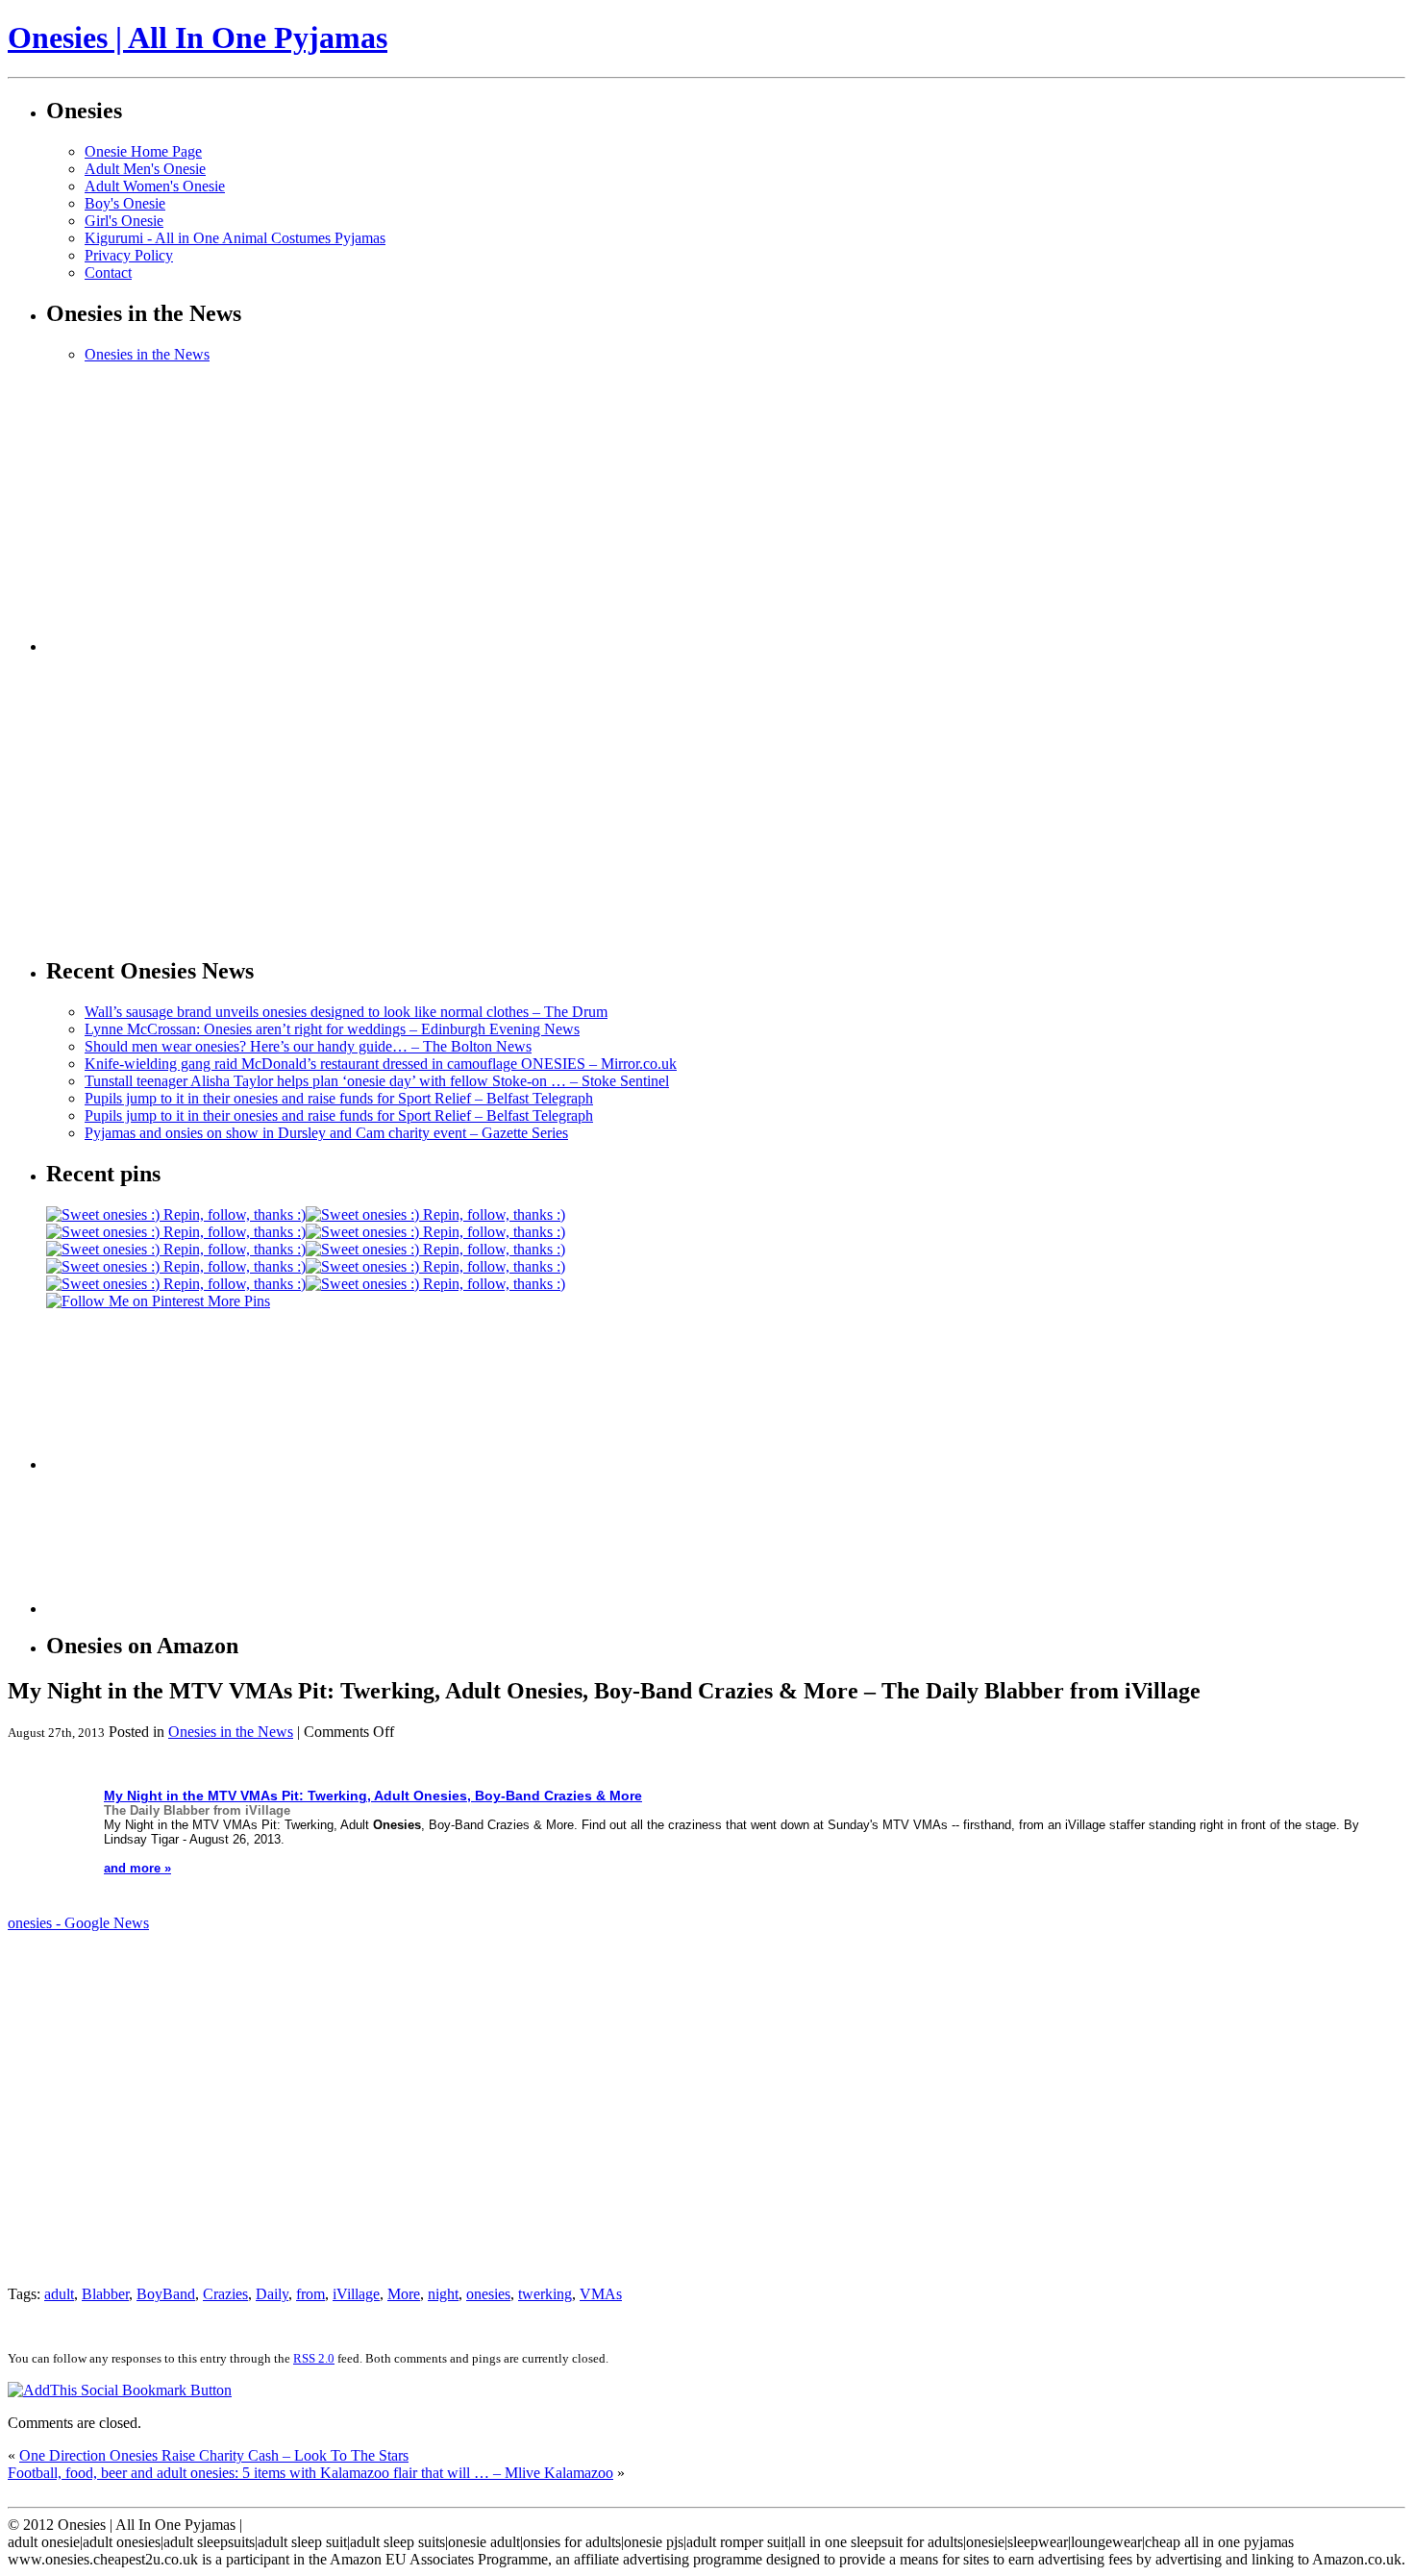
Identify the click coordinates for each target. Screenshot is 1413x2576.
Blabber (105, 2294)
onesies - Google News (78, 1923)
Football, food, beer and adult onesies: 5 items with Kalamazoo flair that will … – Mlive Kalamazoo (310, 2473)
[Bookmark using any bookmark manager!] (120, 2390)
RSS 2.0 (314, 2358)
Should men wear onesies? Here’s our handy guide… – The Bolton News (308, 1046)
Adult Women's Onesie (155, 186)
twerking (545, 2294)
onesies (488, 2294)
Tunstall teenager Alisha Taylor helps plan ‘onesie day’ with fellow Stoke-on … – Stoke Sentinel (377, 1081)
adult (59, 2294)
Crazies (225, 2294)
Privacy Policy (129, 255)
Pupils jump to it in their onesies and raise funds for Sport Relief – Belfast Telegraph (339, 1098)
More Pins (239, 1301)
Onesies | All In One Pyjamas (198, 37)
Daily (272, 2294)
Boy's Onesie (125, 203)
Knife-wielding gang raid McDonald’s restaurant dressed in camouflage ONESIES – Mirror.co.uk (381, 1064)
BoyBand (166, 2294)
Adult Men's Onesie (145, 169)
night (443, 2294)
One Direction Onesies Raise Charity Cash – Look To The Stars (214, 2455)
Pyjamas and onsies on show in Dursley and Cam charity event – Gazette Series (326, 1133)
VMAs (601, 2294)
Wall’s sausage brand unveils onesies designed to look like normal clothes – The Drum (346, 1012)
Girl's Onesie (124, 221)
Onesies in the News (147, 354)
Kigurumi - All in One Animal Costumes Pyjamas (235, 238)
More (404, 2294)
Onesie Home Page (143, 151)
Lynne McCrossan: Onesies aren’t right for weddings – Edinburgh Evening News (332, 1029)
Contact (108, 272)
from (310, 2294)
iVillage (356, 2294)
